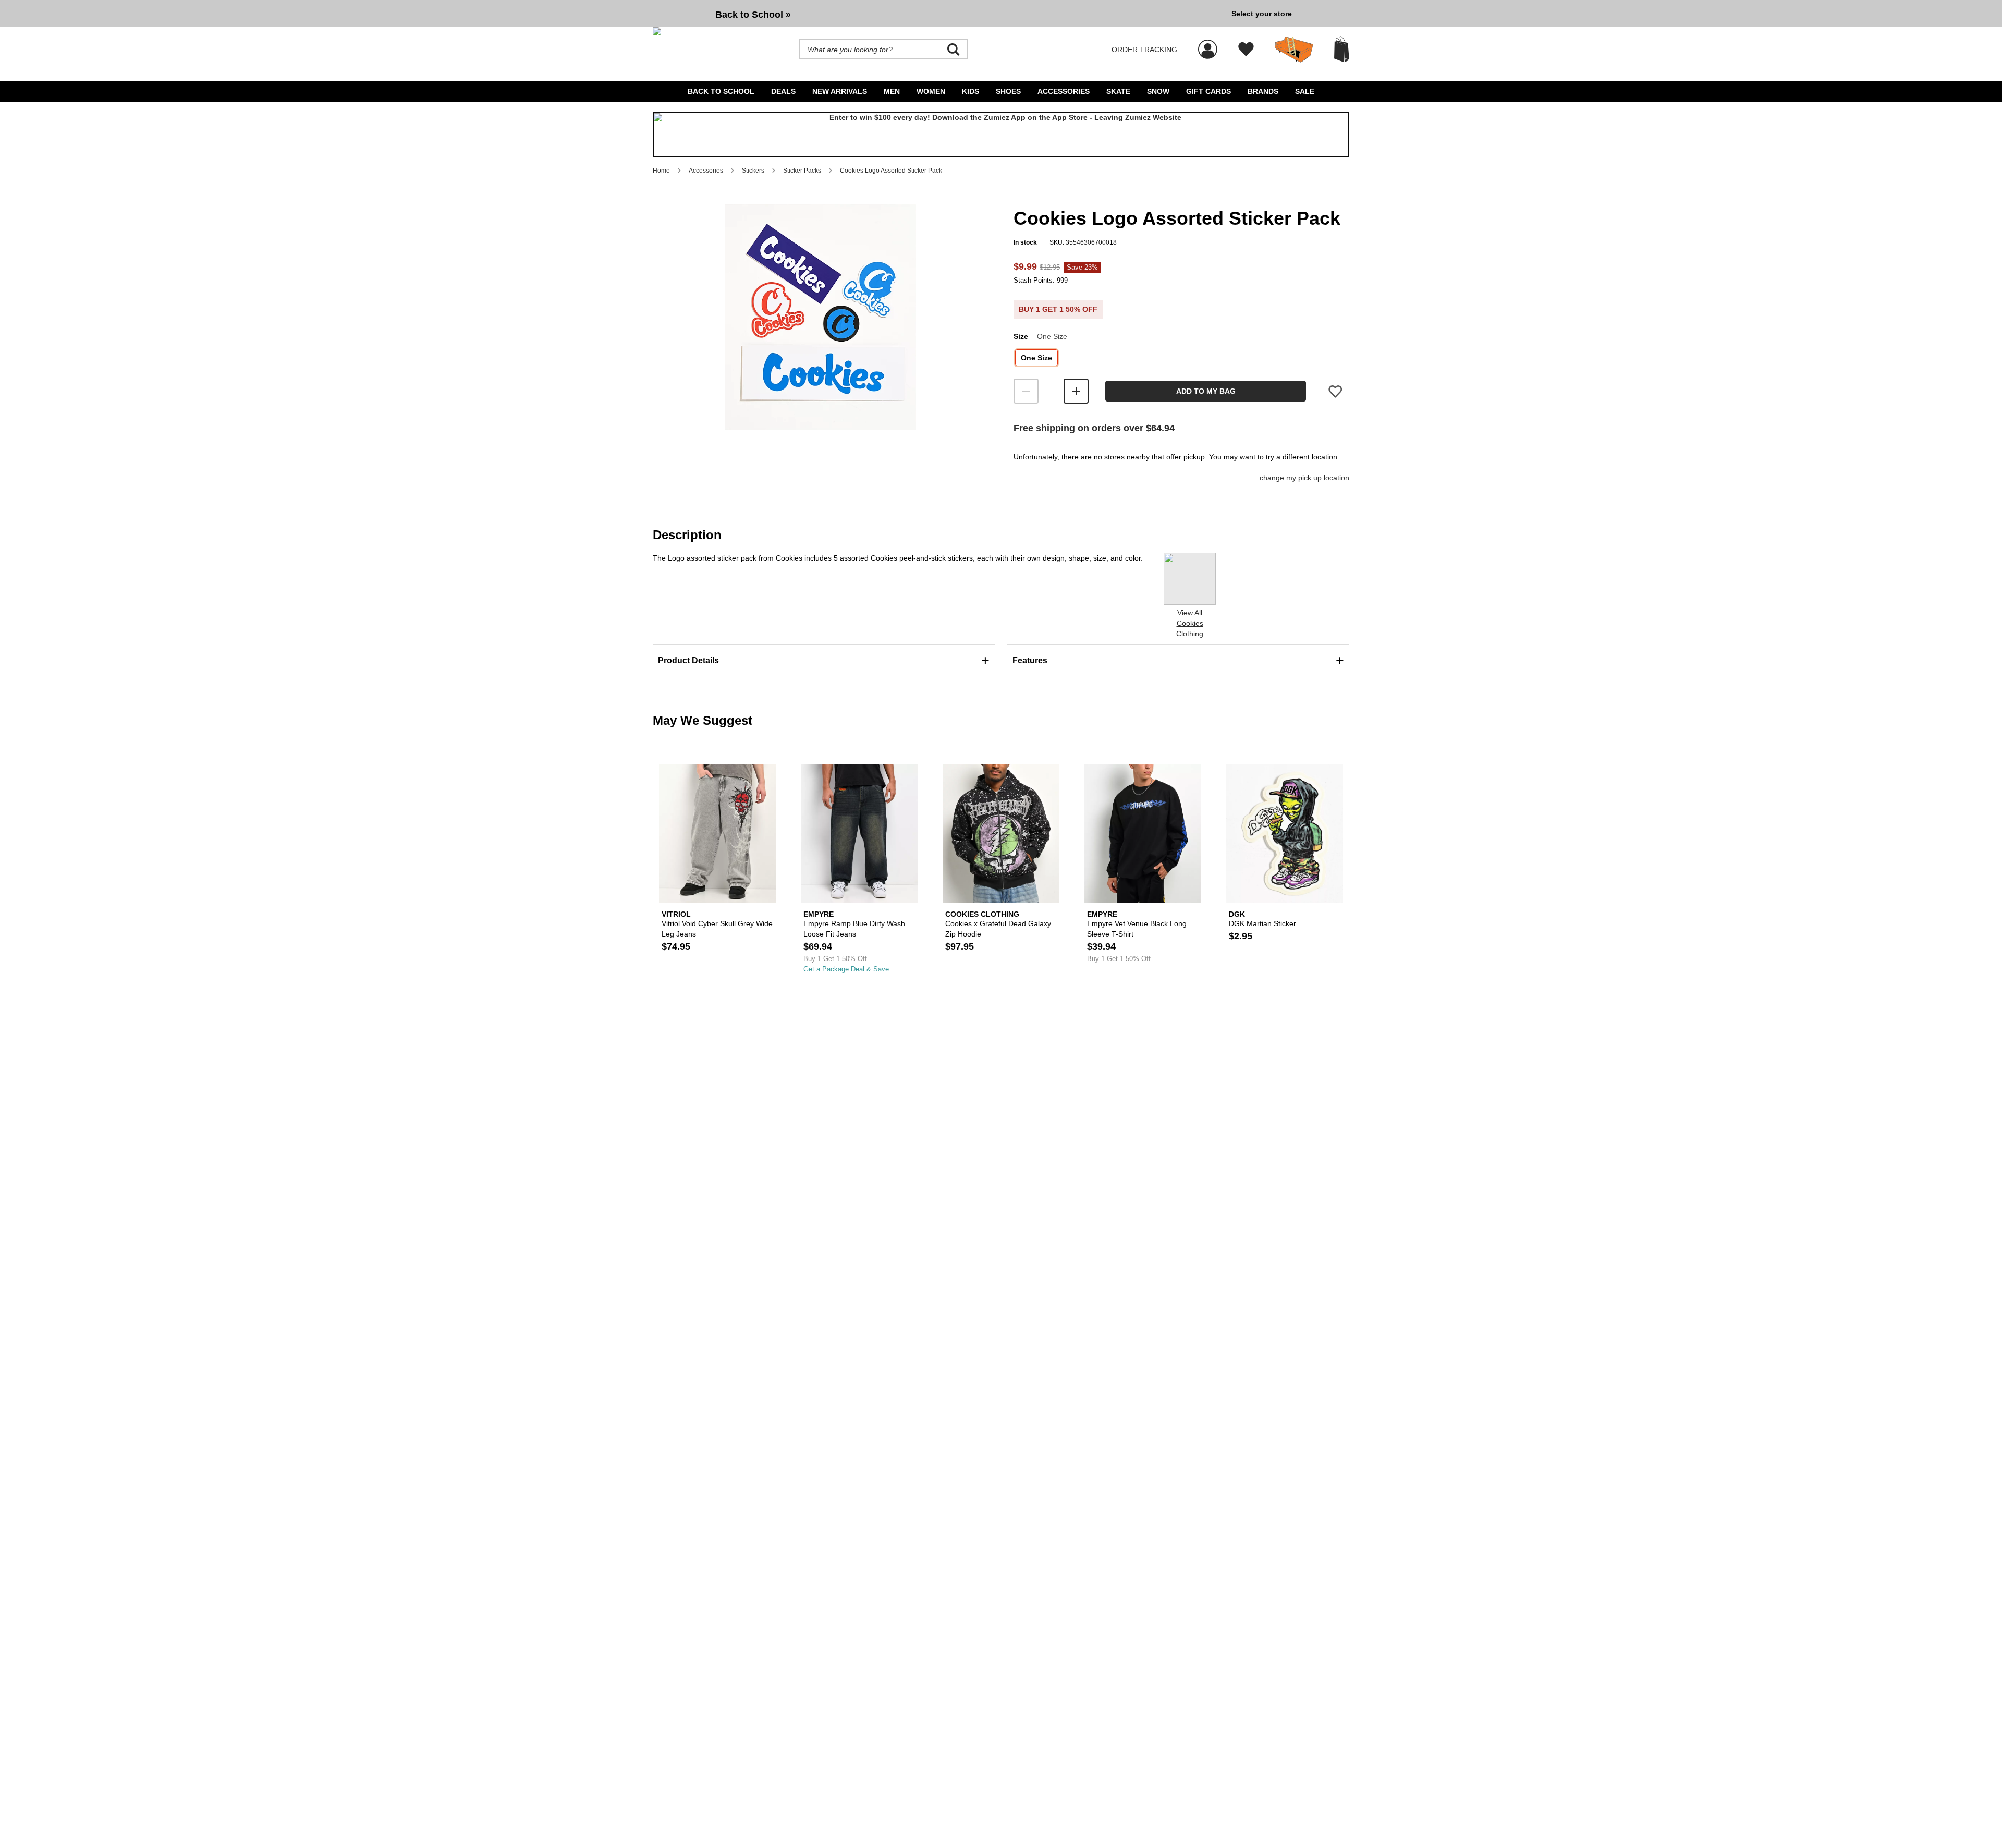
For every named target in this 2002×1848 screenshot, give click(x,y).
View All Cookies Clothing (1190, 623)
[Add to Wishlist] (1335, 391)
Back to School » (753, 15)
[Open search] (954, 50)
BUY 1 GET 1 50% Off (1058, 309)
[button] (821, 317)
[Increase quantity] (1076, 391)
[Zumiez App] (1001, 135)
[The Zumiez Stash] (1294, 50)
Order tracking (1144, 50)
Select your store (1262, 14)
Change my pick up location (1304, 478)
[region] (821, 334)
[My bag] (1342, 49)
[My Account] (1208, 44)
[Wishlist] (1246, 50)
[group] (938, 14)
